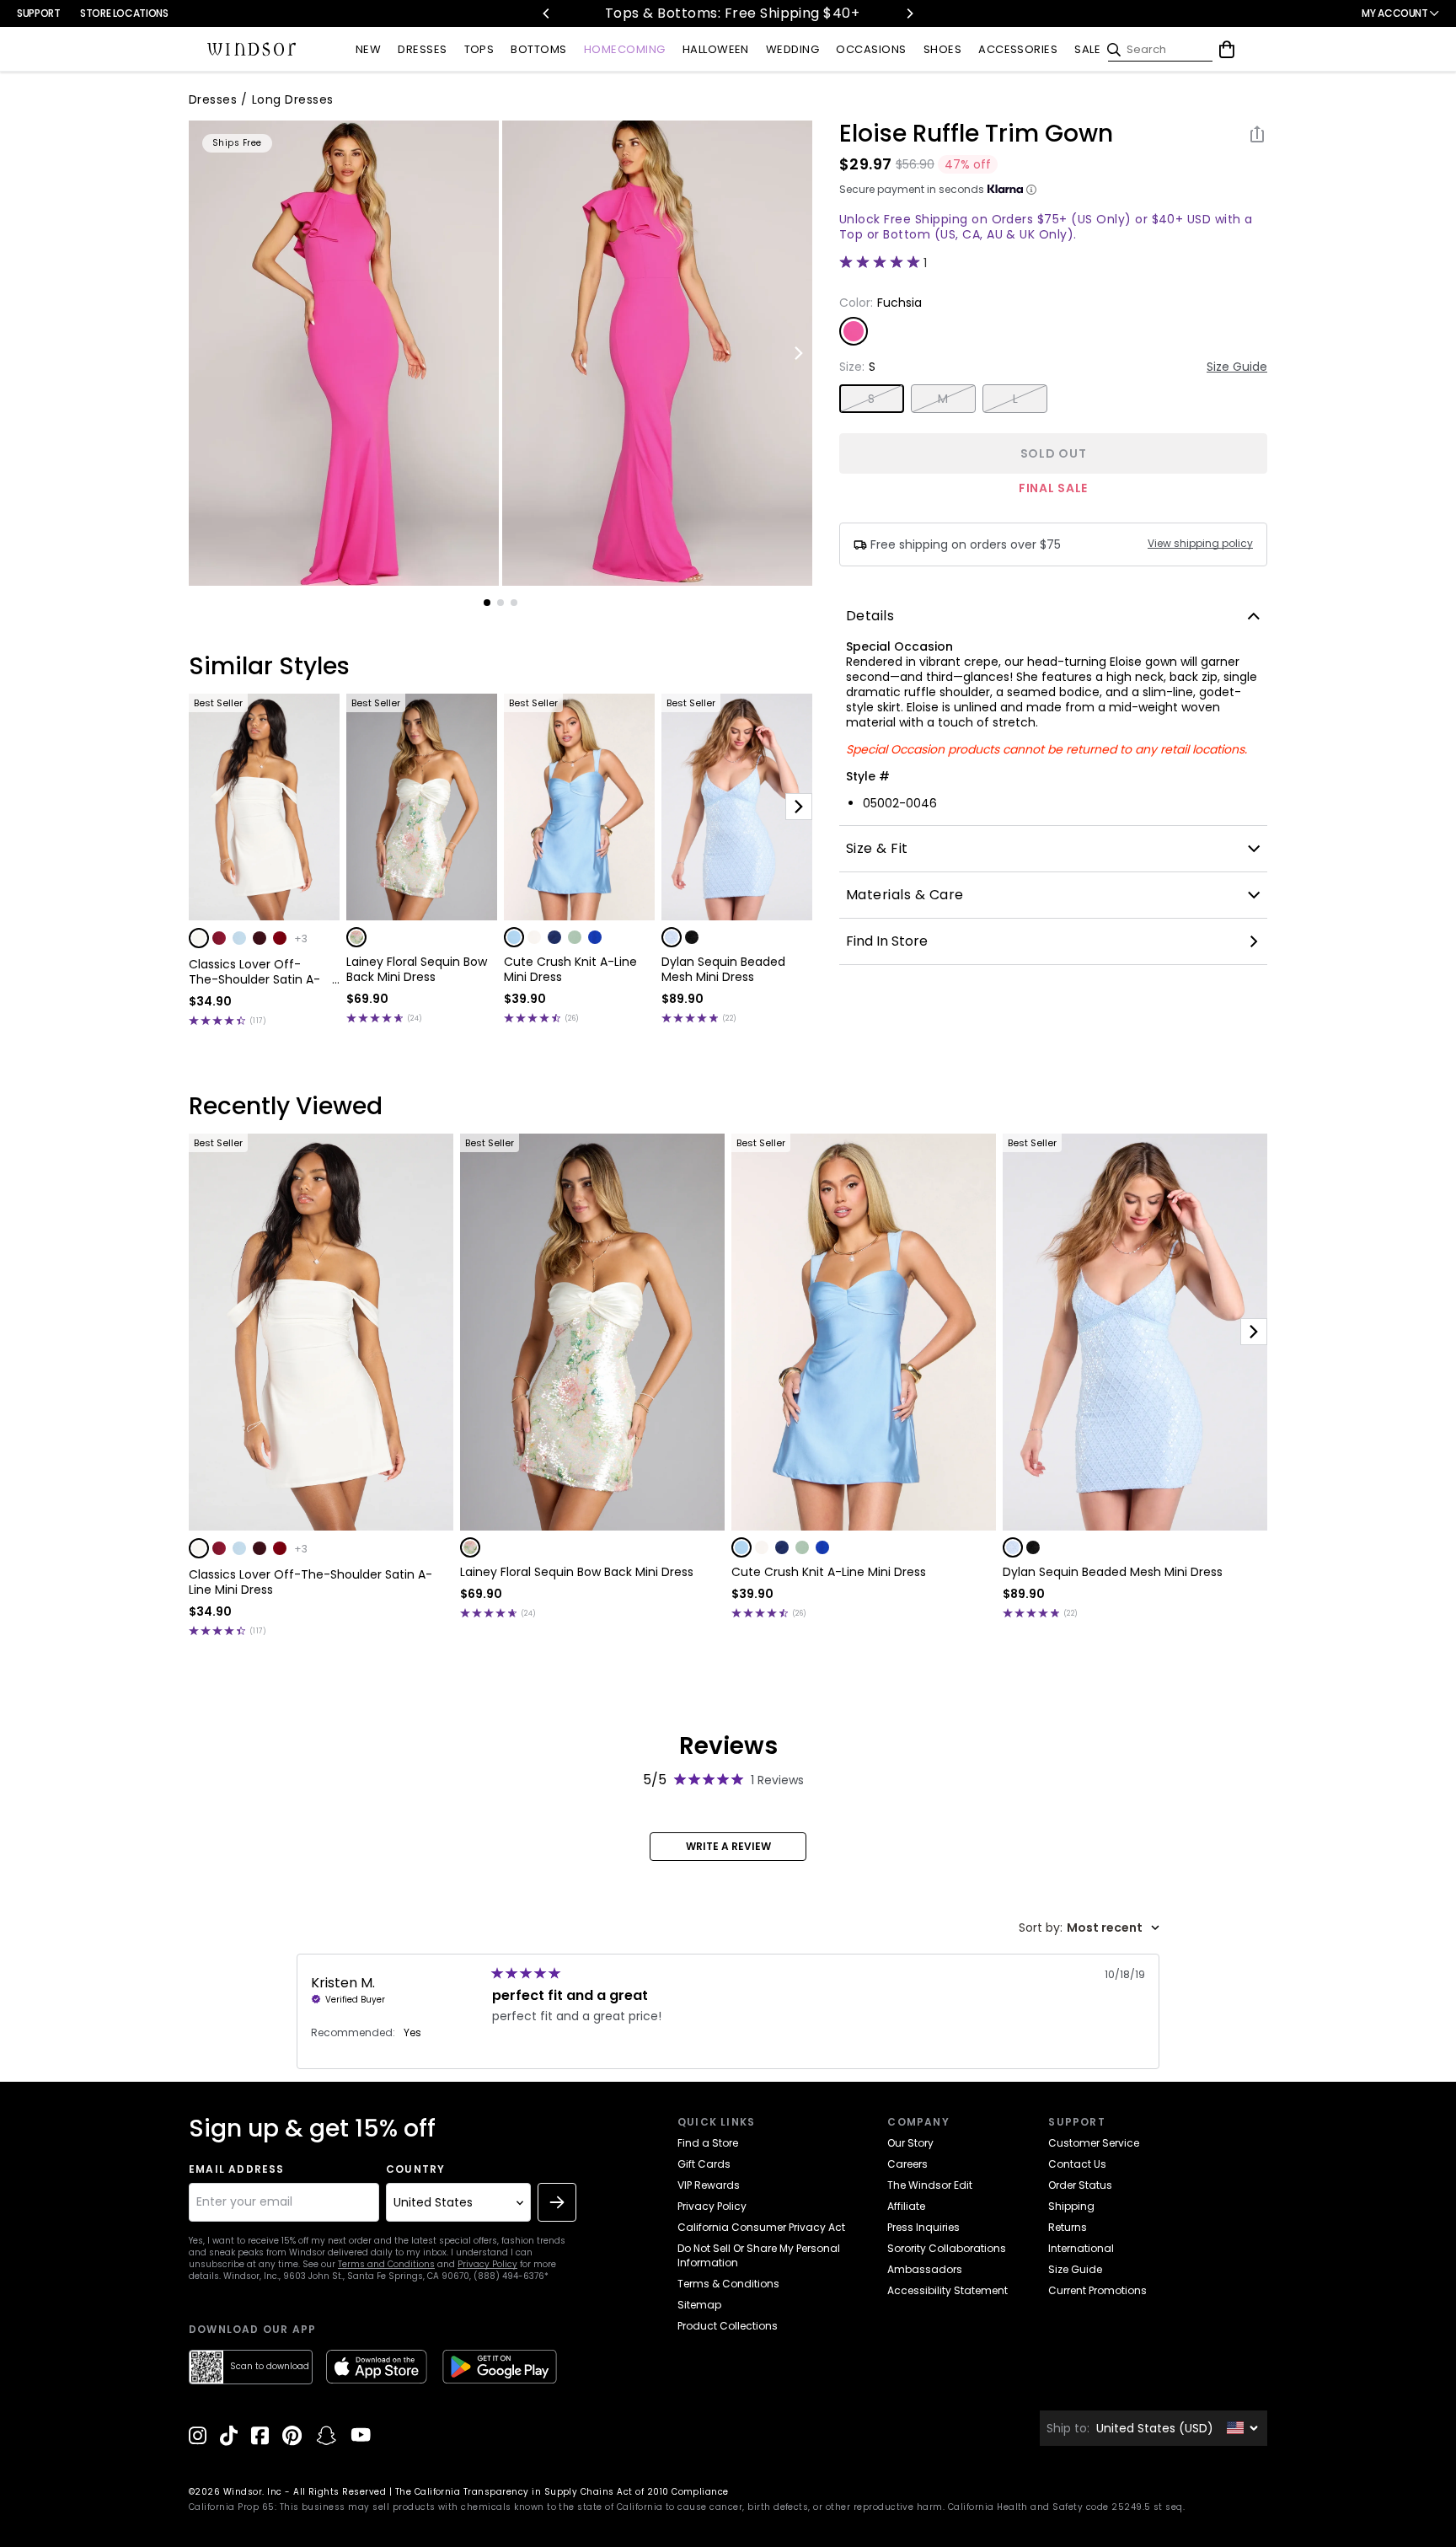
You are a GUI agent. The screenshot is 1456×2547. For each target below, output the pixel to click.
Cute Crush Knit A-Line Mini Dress (570, 969)
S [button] (871, 399)
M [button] (943, 399)
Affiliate (906, 2206)
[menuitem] (368, 50)
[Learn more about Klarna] (1031, 190)
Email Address (237, 2169)
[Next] (909, 13)
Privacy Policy (487, 2264)
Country (415, 2169)
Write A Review (728, 1846)
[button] (199, 938)
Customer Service (1094, 2143)
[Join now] (557, 2202)
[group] (344, 353)
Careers (907, 2164)
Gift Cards (704, 2164)
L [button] (1015, 399)
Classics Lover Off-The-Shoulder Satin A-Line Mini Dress (254, 972)
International (1081, 2248)
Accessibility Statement (947, 2290)
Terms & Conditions (728, 2284)
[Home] (252, 50)
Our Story (910, 2143)
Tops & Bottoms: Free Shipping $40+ (565, 13)
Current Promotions (1097, 2290)
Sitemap (699, 2305)
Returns (1068, 2227)
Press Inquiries (923, 2227)
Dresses (213, 99)
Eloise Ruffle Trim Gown (976, 134)
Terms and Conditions (386, 2264)
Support (38, 13)
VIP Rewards (709, 2185)
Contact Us (1077, 2164)
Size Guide (1237, 367)
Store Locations (124, 13)
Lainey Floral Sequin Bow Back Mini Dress (417, 969)
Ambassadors (925, 2269)
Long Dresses (293, 99)
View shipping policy (1200, 544)
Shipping (1071, 2206)
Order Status (1080, 2185)
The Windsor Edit (930, 2185)
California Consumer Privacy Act (761, 2227)
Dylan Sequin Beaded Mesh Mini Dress (723, 969)
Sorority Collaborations (947, 2248)
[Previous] (547, 13)
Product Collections (728, 2326)
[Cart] (1227, 50)
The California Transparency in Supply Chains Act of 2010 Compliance (562, 2492)
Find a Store (708, 2143)
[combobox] (1089, 1928)
